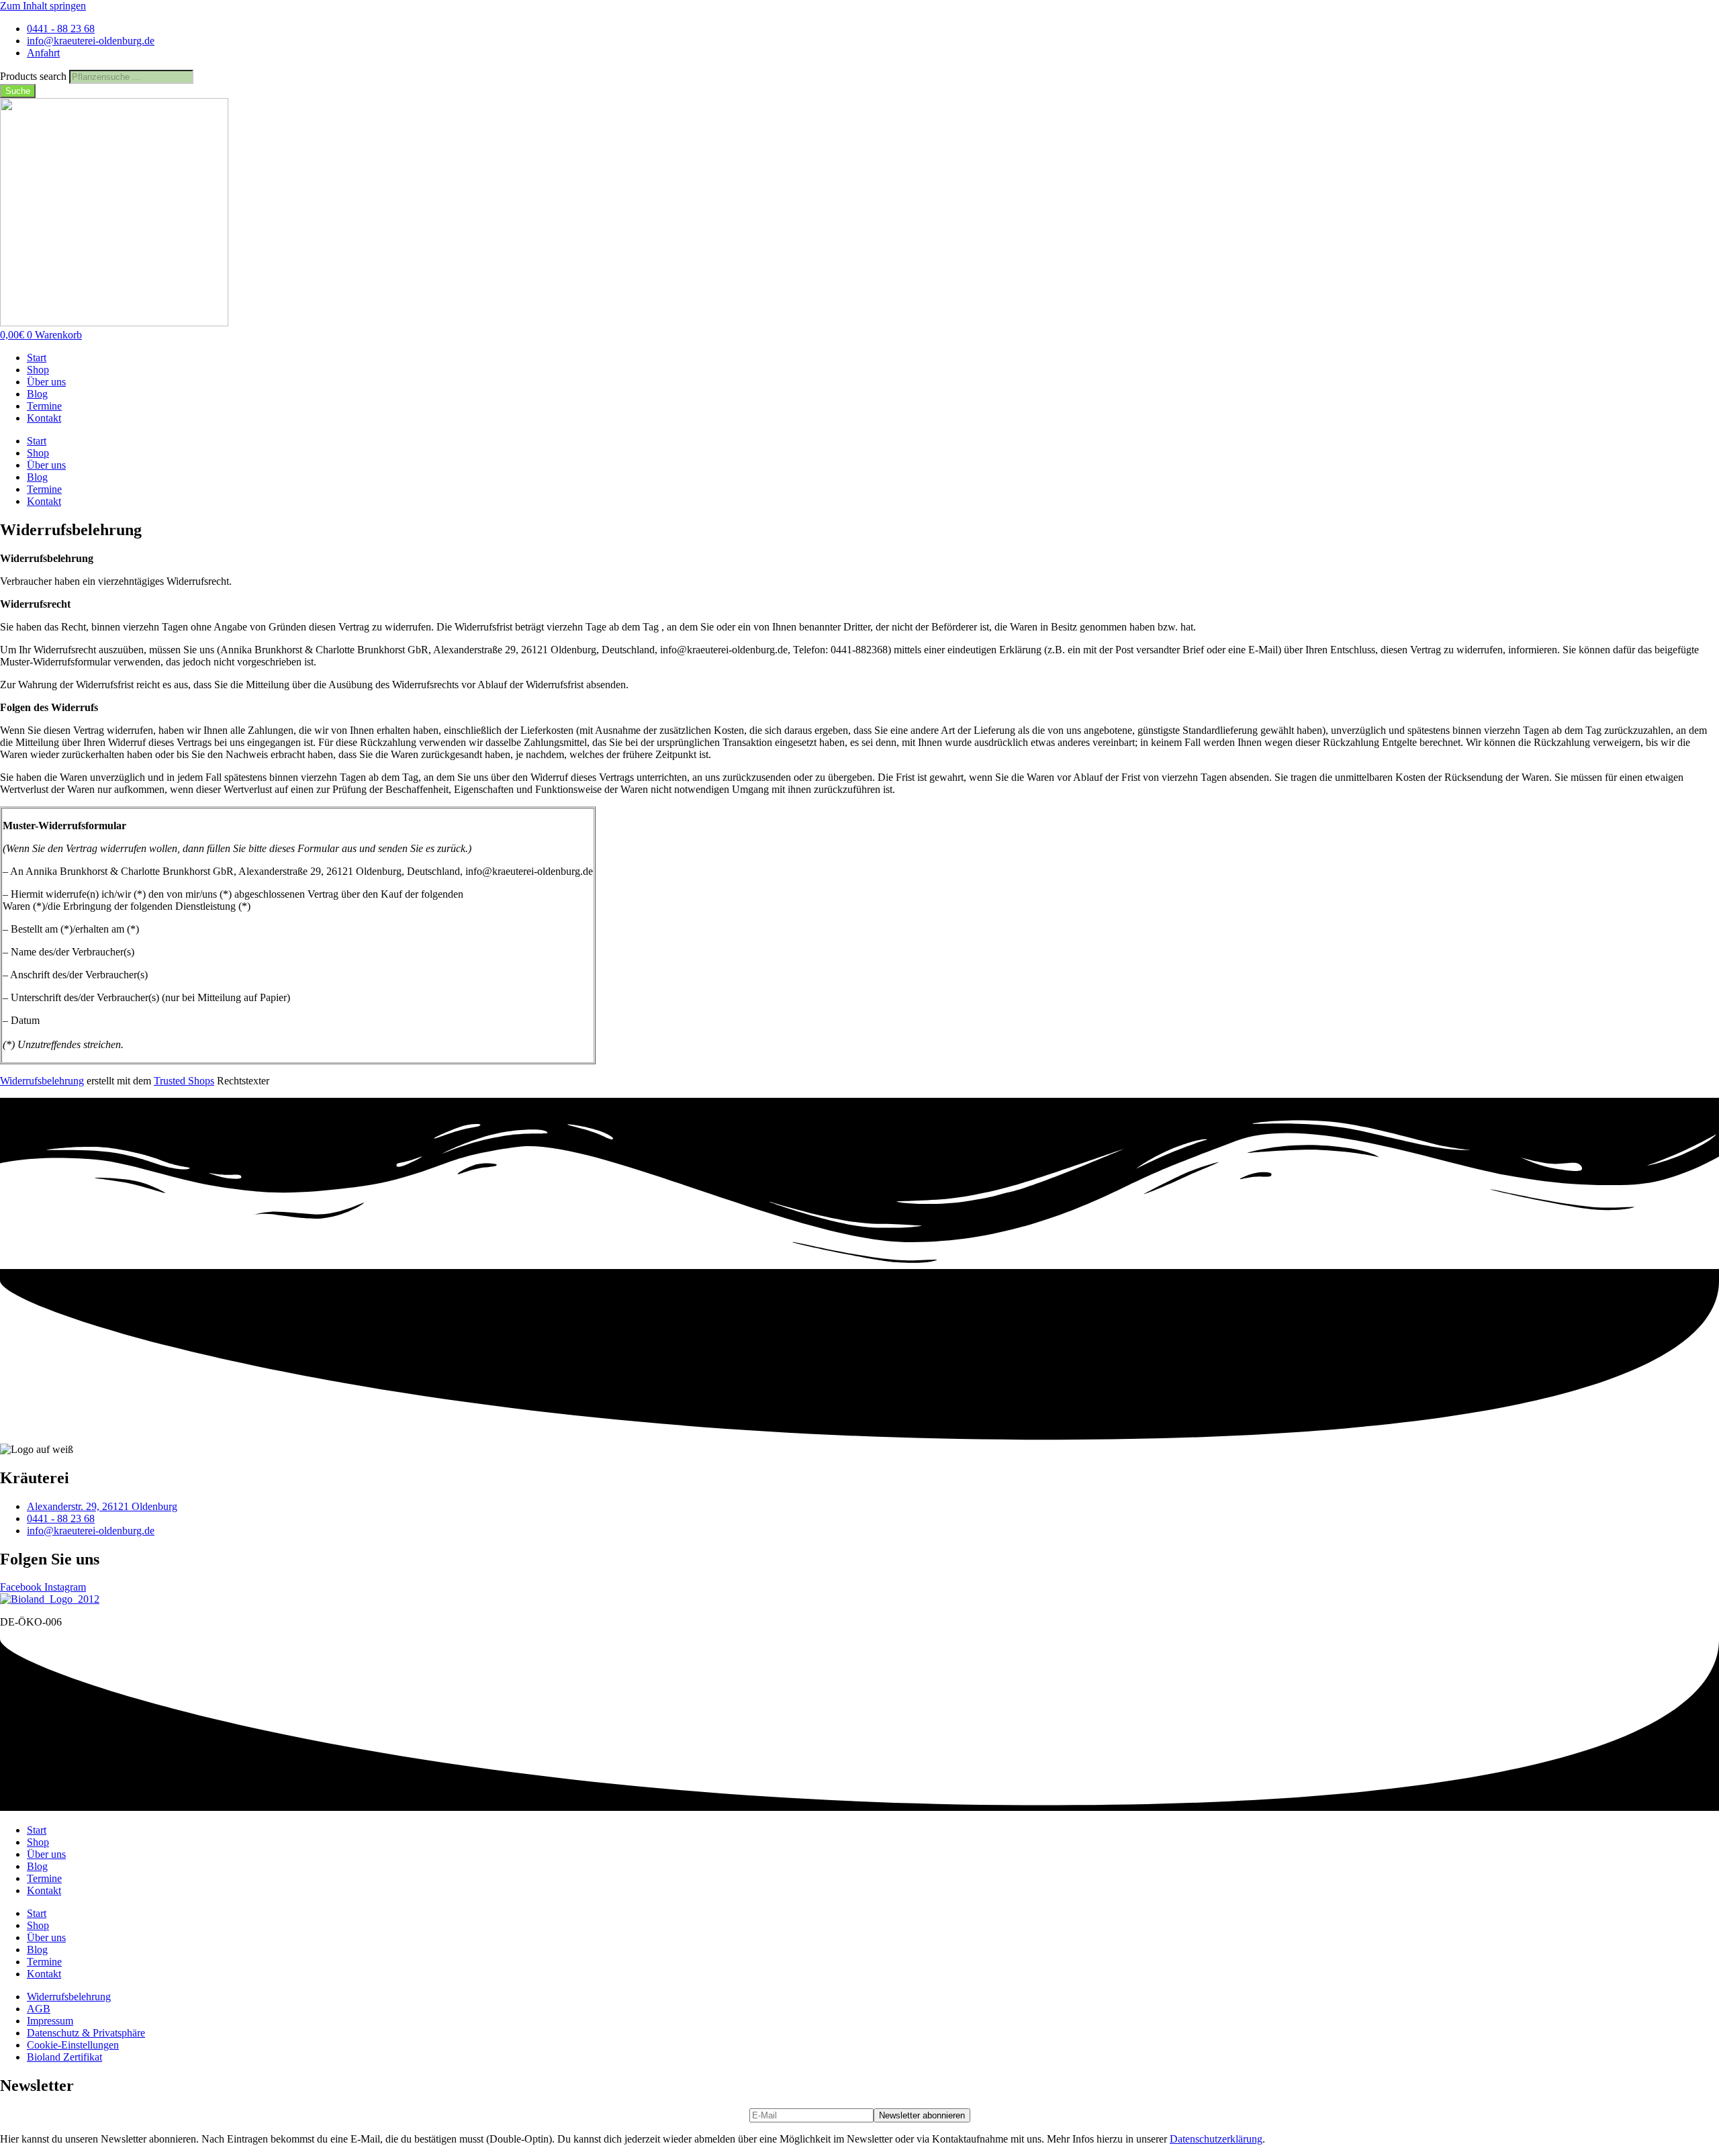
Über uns (46, 382)
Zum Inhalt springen (43, 6)
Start (37, 358)
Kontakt (44, 418)
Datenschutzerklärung (1216, 2139)
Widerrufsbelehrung (42, 1081)
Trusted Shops (184, 1081)
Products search (35, 76)
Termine (44, 406)
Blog (37, 394)
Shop (38, 370)
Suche (18, 91)
